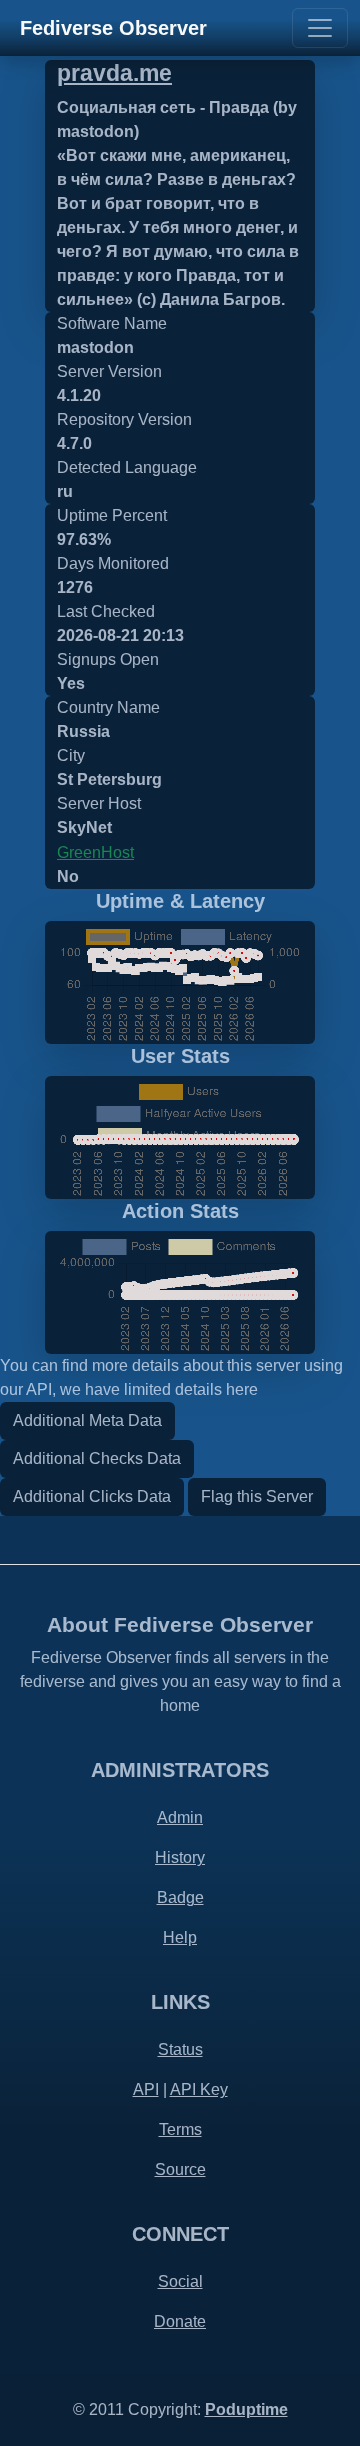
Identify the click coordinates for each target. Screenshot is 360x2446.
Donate (180, 2321)
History (180, 1857)
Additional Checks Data (97, 1458)
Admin (180, 1817)
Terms (180, 2129)
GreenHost (95, 852)
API (146, 2089)
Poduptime (246, 2409)
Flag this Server (257, 1496)
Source (180, 2169)
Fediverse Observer (113, 28)
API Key (199, 2089)
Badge (180, 1897)
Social (180, 2281)
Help (180, 1937)
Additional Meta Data (87, 1420)
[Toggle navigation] (320, 28)
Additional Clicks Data (92, 1496)
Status (180, 2049)
